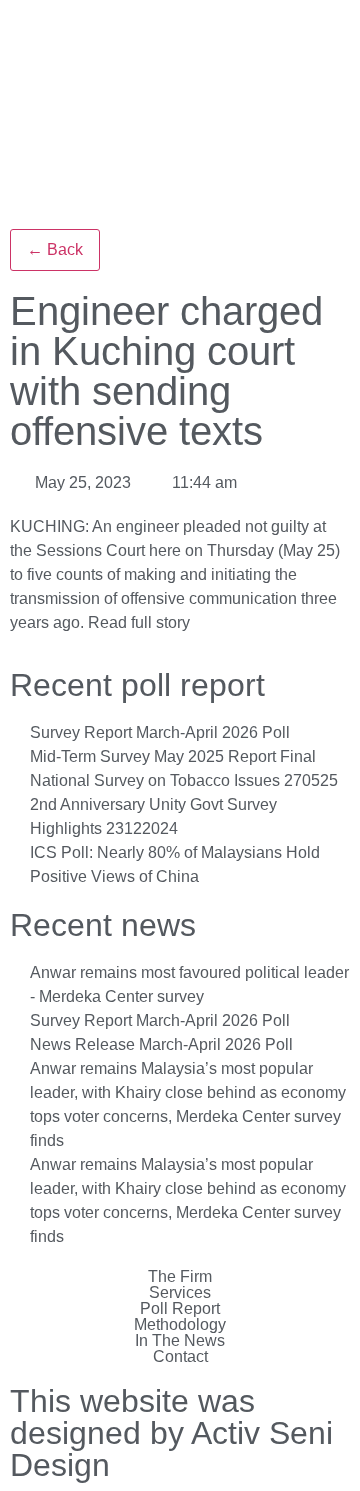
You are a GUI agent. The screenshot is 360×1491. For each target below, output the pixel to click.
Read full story (139, 622)
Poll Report (180, 1309)
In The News (180, 1341)
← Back (55, 249)
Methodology (180, 1325)
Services (180, 1293)
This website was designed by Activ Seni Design (171, 1433)
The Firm (180, 1277)
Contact (180, 1357)
